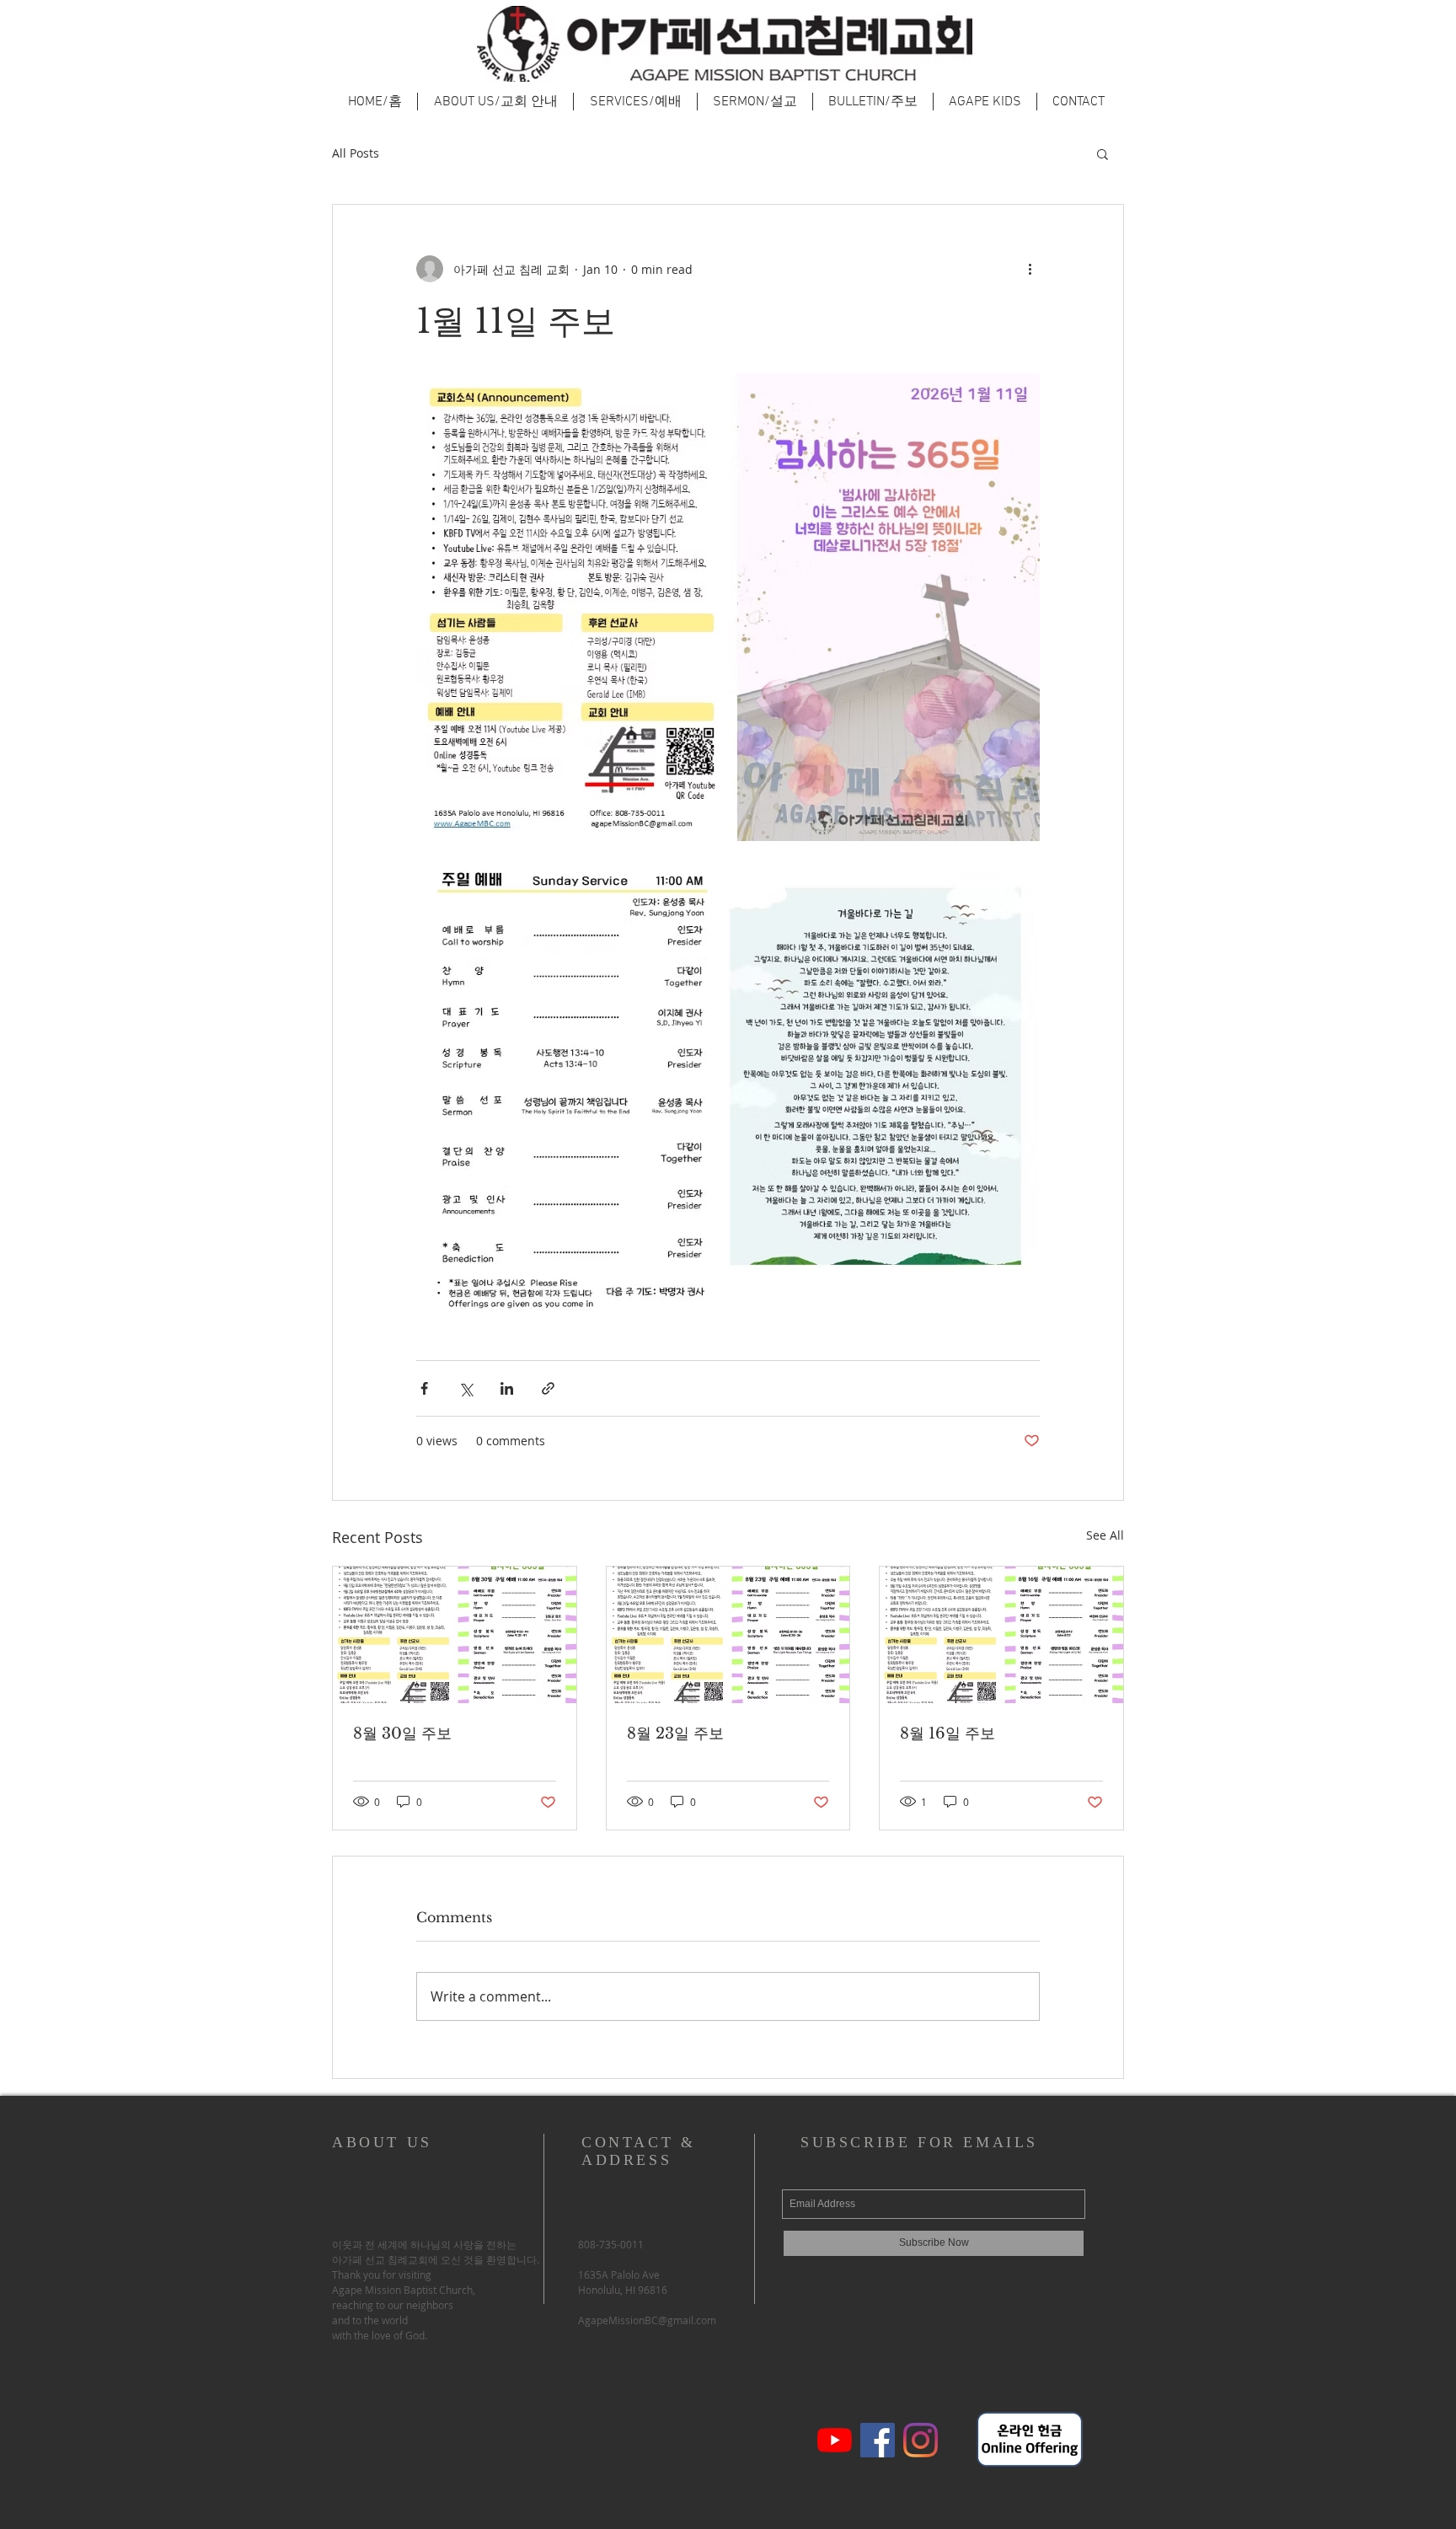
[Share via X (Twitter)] (466, 1388)
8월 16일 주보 (947, 1733)
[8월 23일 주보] (728, 1635)
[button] (1103, 153)
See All (1105, 1535)
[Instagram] (921, 2440)
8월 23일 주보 (675, 1733)
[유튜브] (835, 2440)
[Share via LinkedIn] (507, 1388)
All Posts (356, 153)
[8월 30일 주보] (455, 1635)
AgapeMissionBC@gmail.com (647, 2320)
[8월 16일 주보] (1001, 1635)
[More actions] (1030, 269)
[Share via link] (548, 1388)
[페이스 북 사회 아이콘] (878, 2440)
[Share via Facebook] (424, 1388)
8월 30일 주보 (402, 1733)
